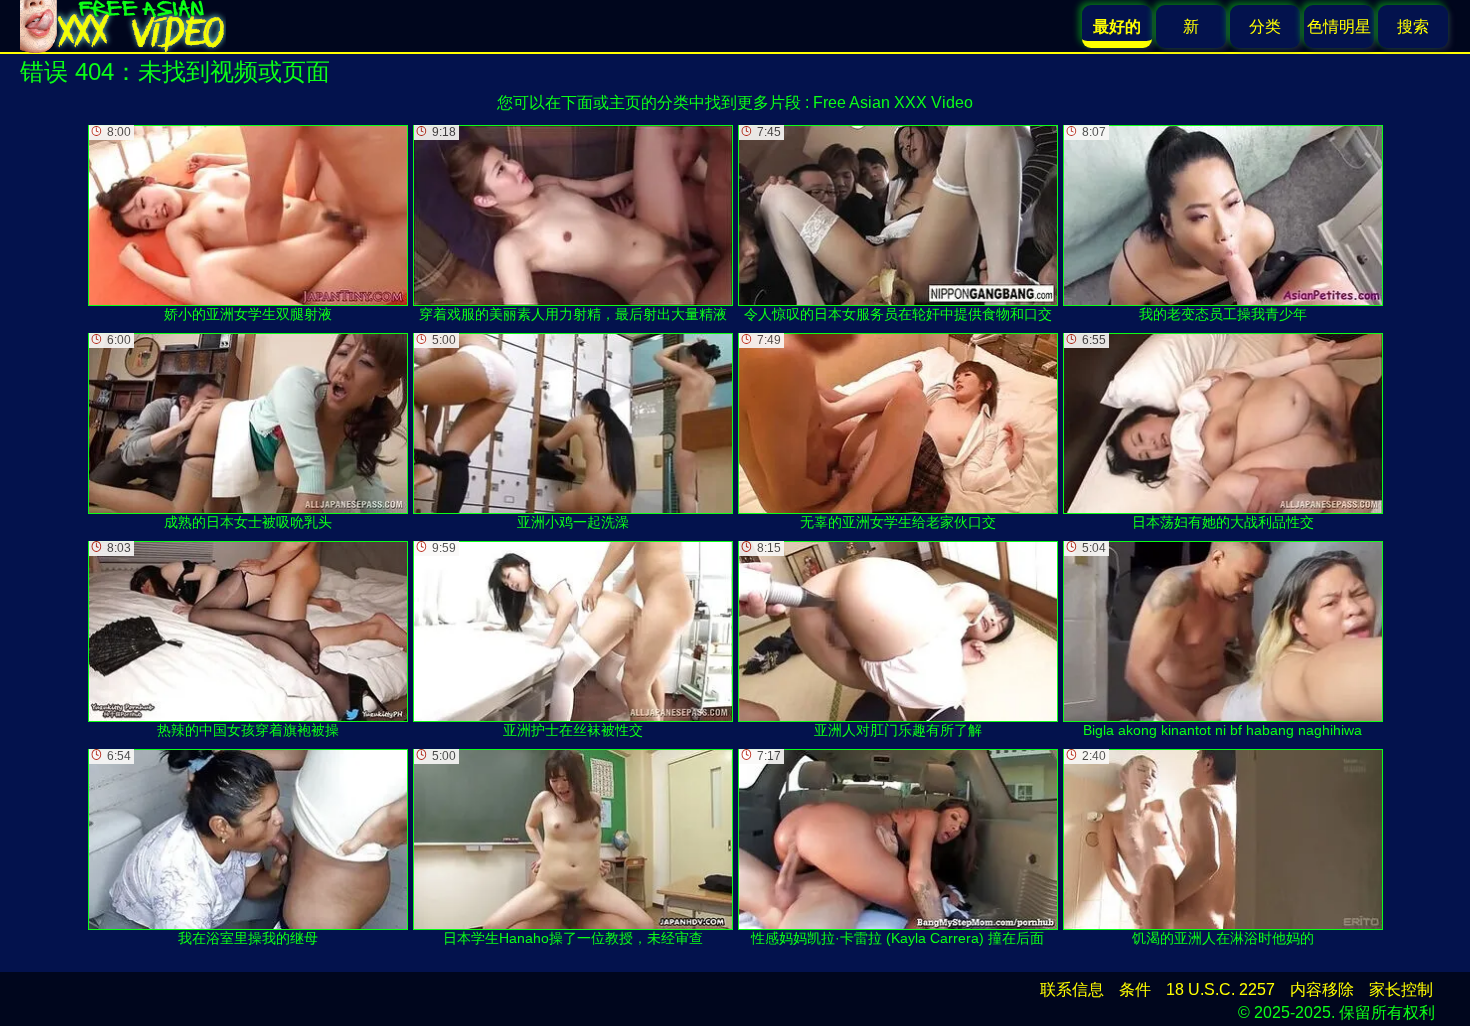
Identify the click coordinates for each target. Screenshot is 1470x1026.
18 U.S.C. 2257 (1220, 989)
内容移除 (1322, 989)
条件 (1135, 989)
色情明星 (1339, 26)
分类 (1265, 26)
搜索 (1413, 26)
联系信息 (1072, 989)
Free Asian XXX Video (893, 102)
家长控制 (1401, 989)
